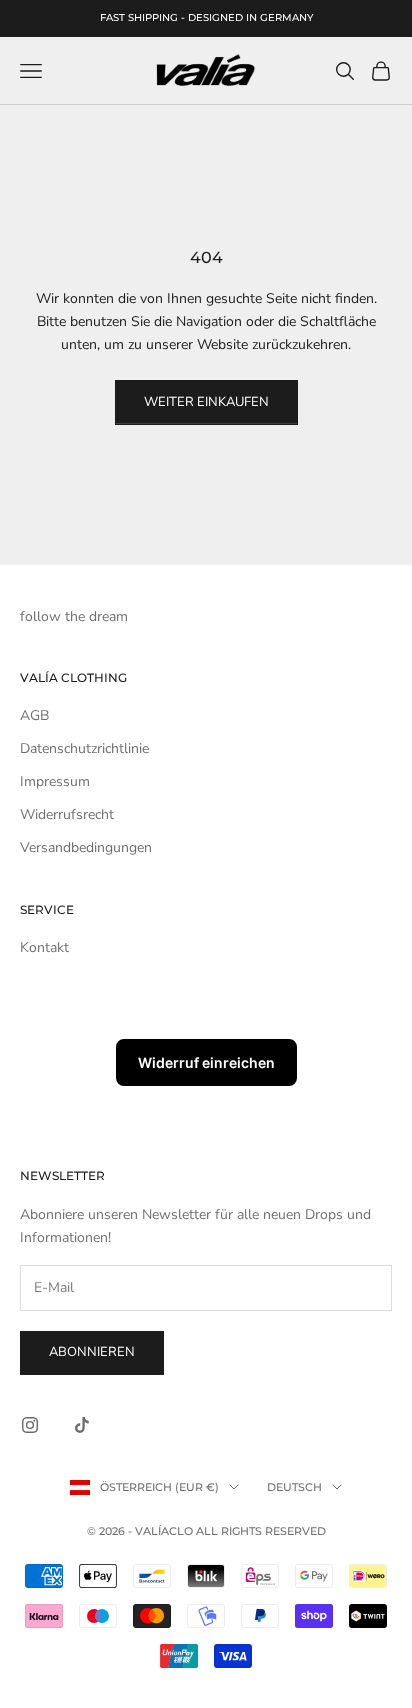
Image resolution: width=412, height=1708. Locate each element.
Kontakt (44, 947)
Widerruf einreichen (206, 1062)
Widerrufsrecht (67, 814)
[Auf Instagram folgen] (30, 1425)
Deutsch (294, 1487)
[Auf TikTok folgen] (82, 1425)
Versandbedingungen (86, 847)
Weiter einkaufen (206, 402)
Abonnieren (92, 1352)
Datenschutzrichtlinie (84, 748)
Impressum (55, 781)
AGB (34, 715)
